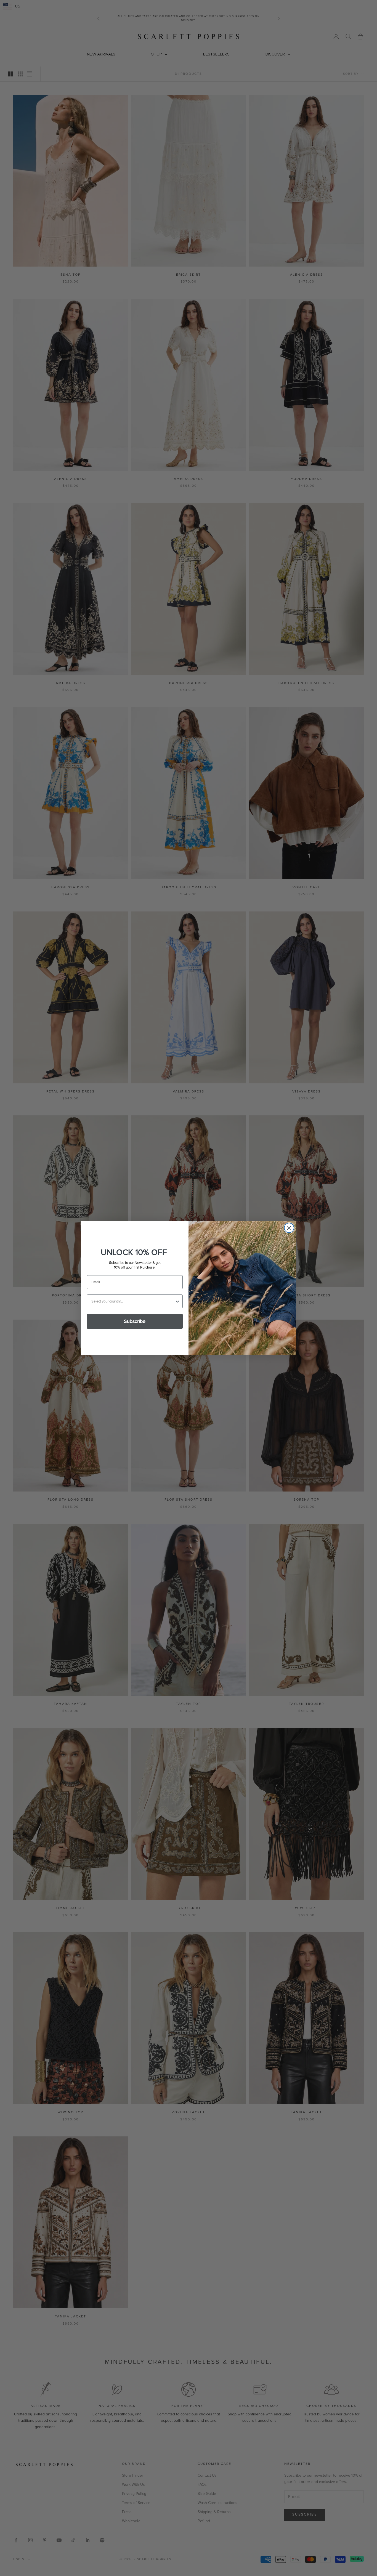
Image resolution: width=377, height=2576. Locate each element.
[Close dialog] (289, 1228)
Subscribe (135, 1321)
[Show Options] (177, 1301)
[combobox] (133, 1301)
